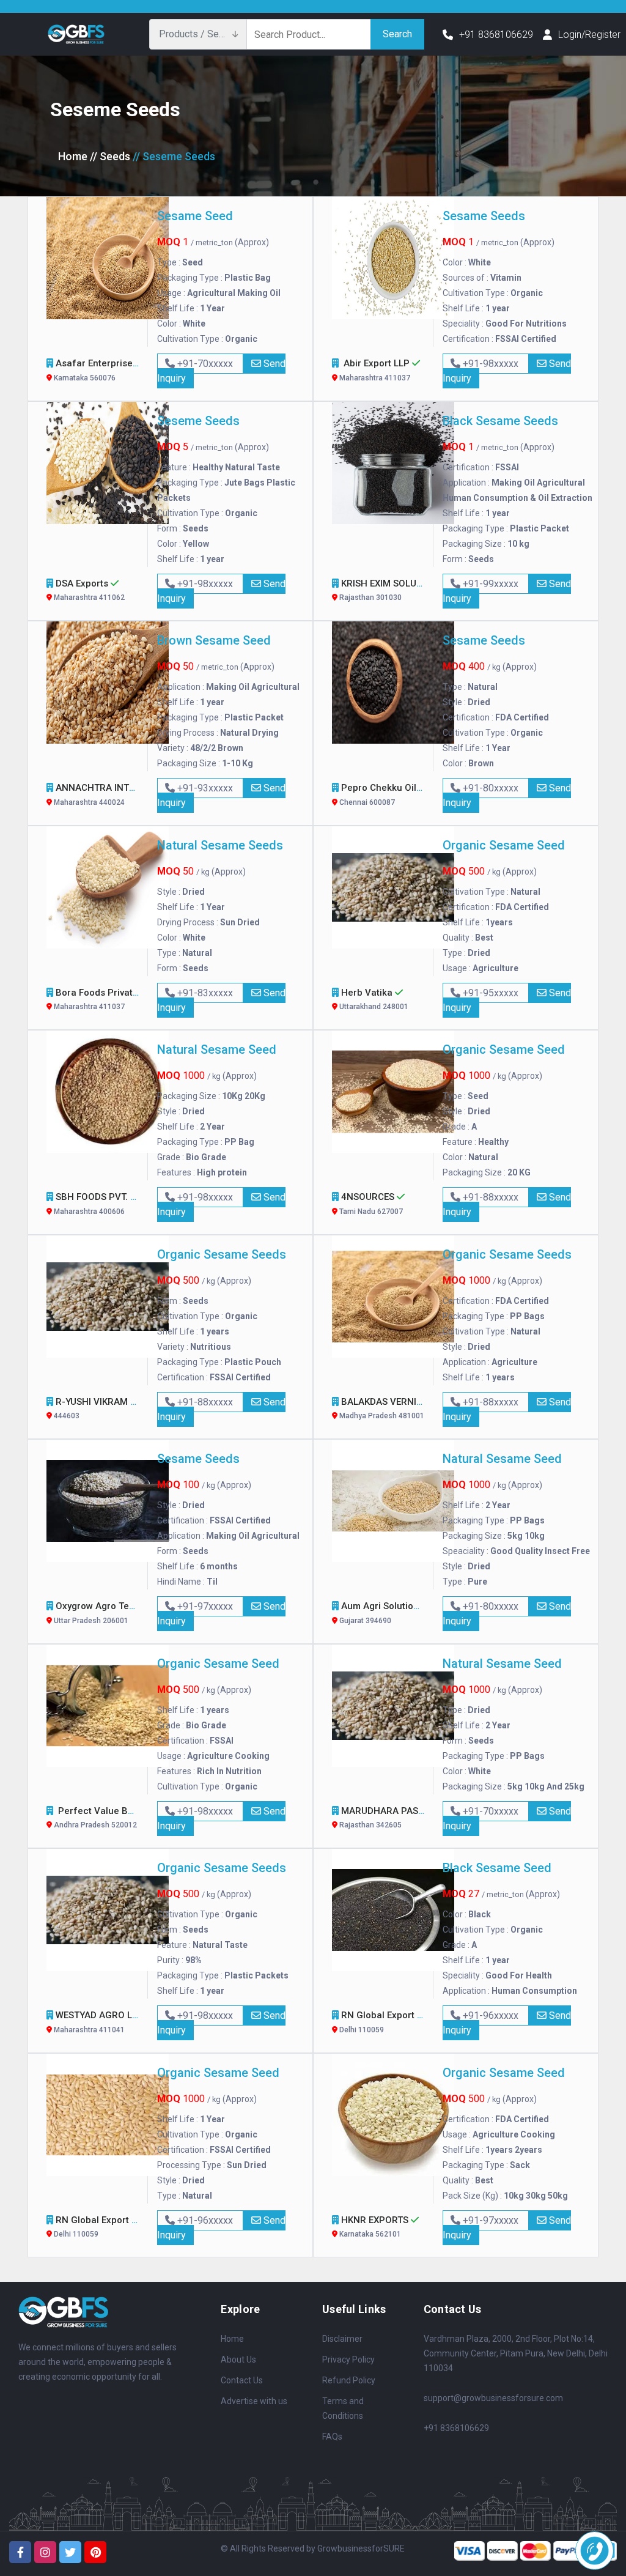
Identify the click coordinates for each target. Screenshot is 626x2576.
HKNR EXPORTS (374, 2227)
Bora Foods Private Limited (113, 999)
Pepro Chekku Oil (378, 794)
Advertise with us (254, 2401)
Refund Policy (349, 2380)
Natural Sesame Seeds (220, 845)
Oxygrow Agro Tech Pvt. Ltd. (116, 1613)
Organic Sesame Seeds (222, 1254)
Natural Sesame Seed (217, 1049)
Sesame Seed (195, 216)
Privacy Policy (348, 2359)
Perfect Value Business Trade (123, 1818)
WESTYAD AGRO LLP (99, 2022)
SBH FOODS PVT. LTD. (101, 1204)
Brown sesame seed (214, 640)
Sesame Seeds (484, 216)
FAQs (332, 2437)
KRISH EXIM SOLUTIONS (392, 590)
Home (73, 156)
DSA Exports (88, 590)
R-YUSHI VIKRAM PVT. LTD (111, 1408)
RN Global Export (377, 2022)
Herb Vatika (373, 999)
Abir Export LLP (375, 370)
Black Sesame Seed (497, 1868)
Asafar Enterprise (94, 370)
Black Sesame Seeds (500, 421)
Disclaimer (342, 2339)
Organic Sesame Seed (504, 845)
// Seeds (110, 156)
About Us (238, 2359)
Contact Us (242, 2380)
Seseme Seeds (198, 421)
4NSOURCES (370, 1204)
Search (397, 34)
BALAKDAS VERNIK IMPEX (396, 1408)
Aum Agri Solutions (382, 1613)
